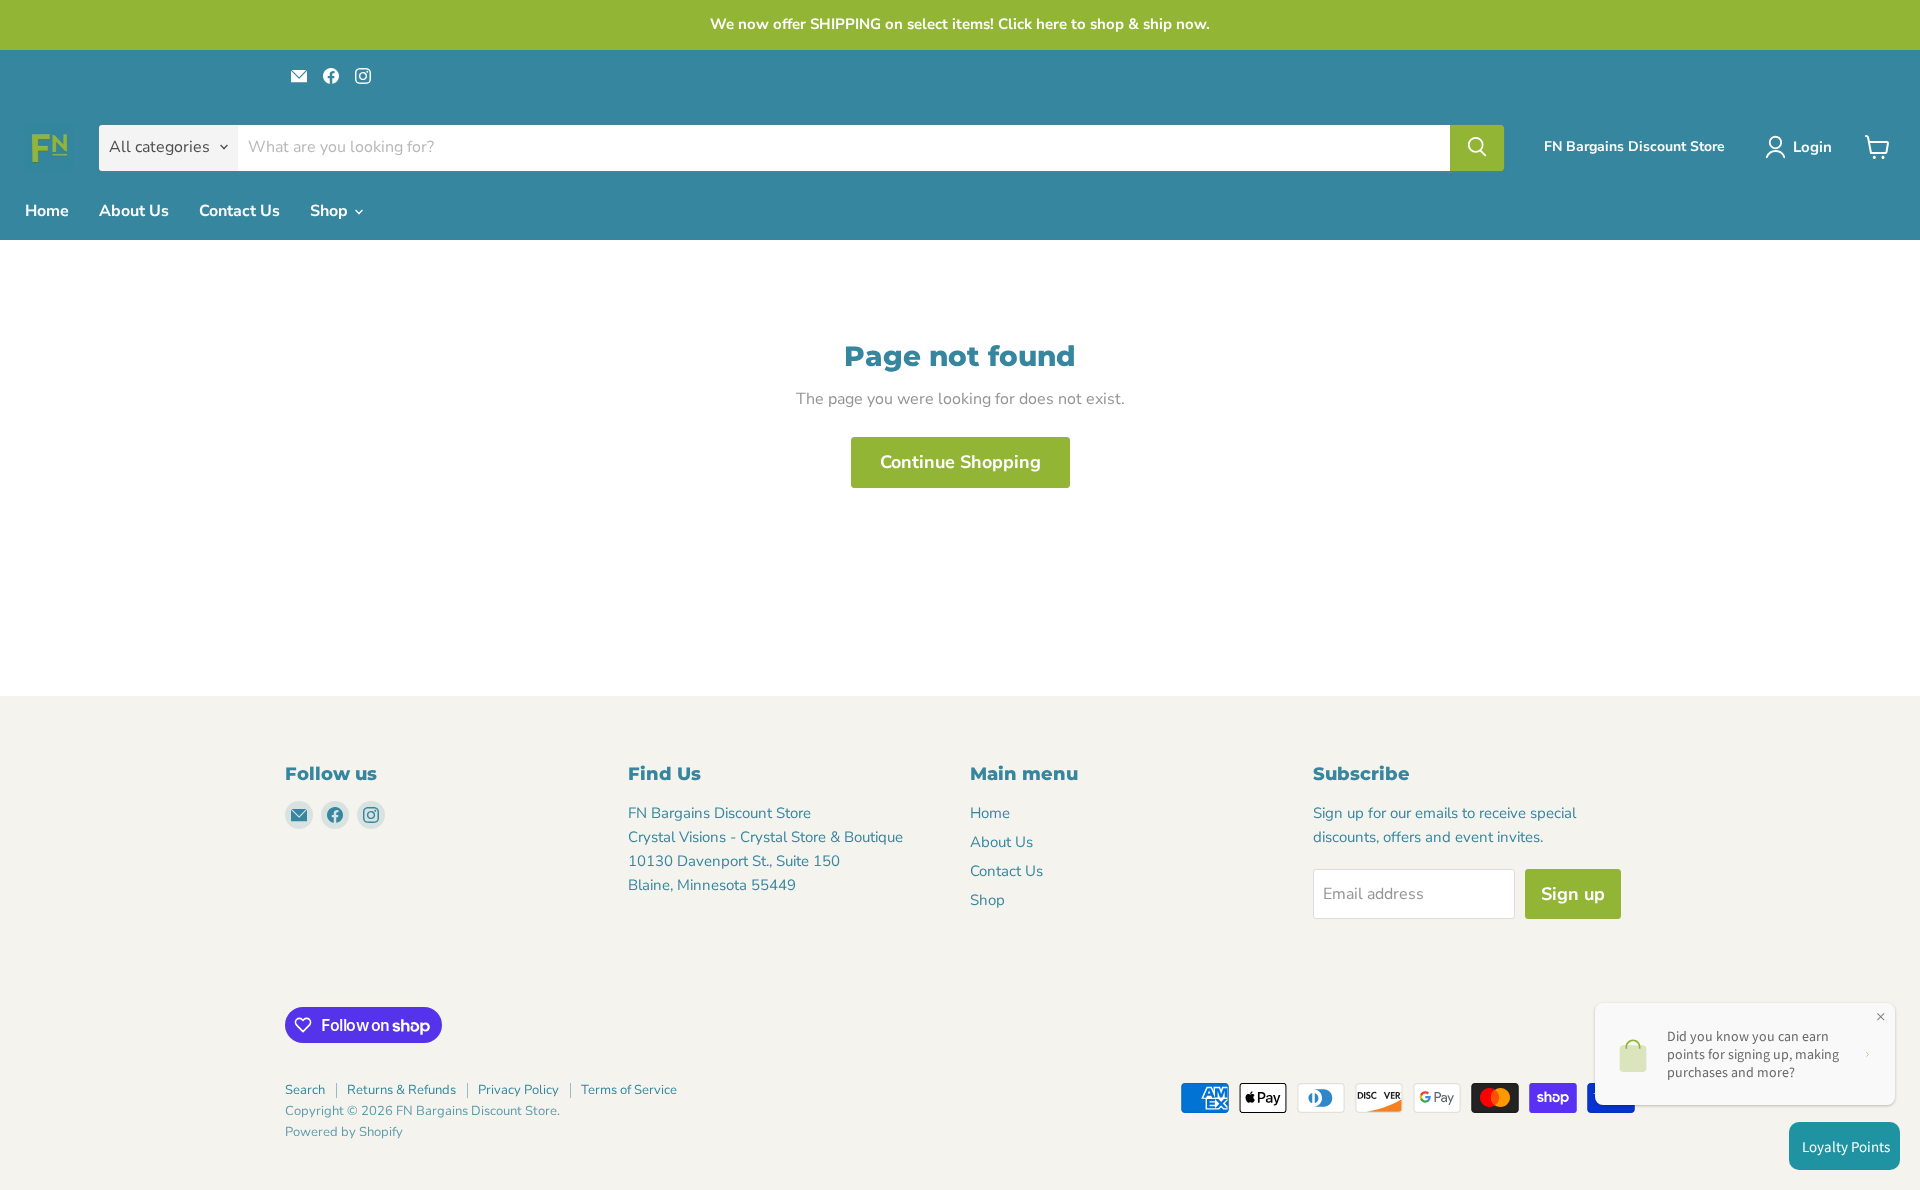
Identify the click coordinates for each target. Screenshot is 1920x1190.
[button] (1802, 147)
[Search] (1477, 147)
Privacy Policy (518, 1090)
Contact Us (239, 211)
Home (47, 211)
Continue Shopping (960, 462)
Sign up (1573, 894)
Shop (331, 211)
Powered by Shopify (344, 1132)
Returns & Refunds (401, 1090)
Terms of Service (629, 1090)
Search (305, 1090)
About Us (134, 211)
